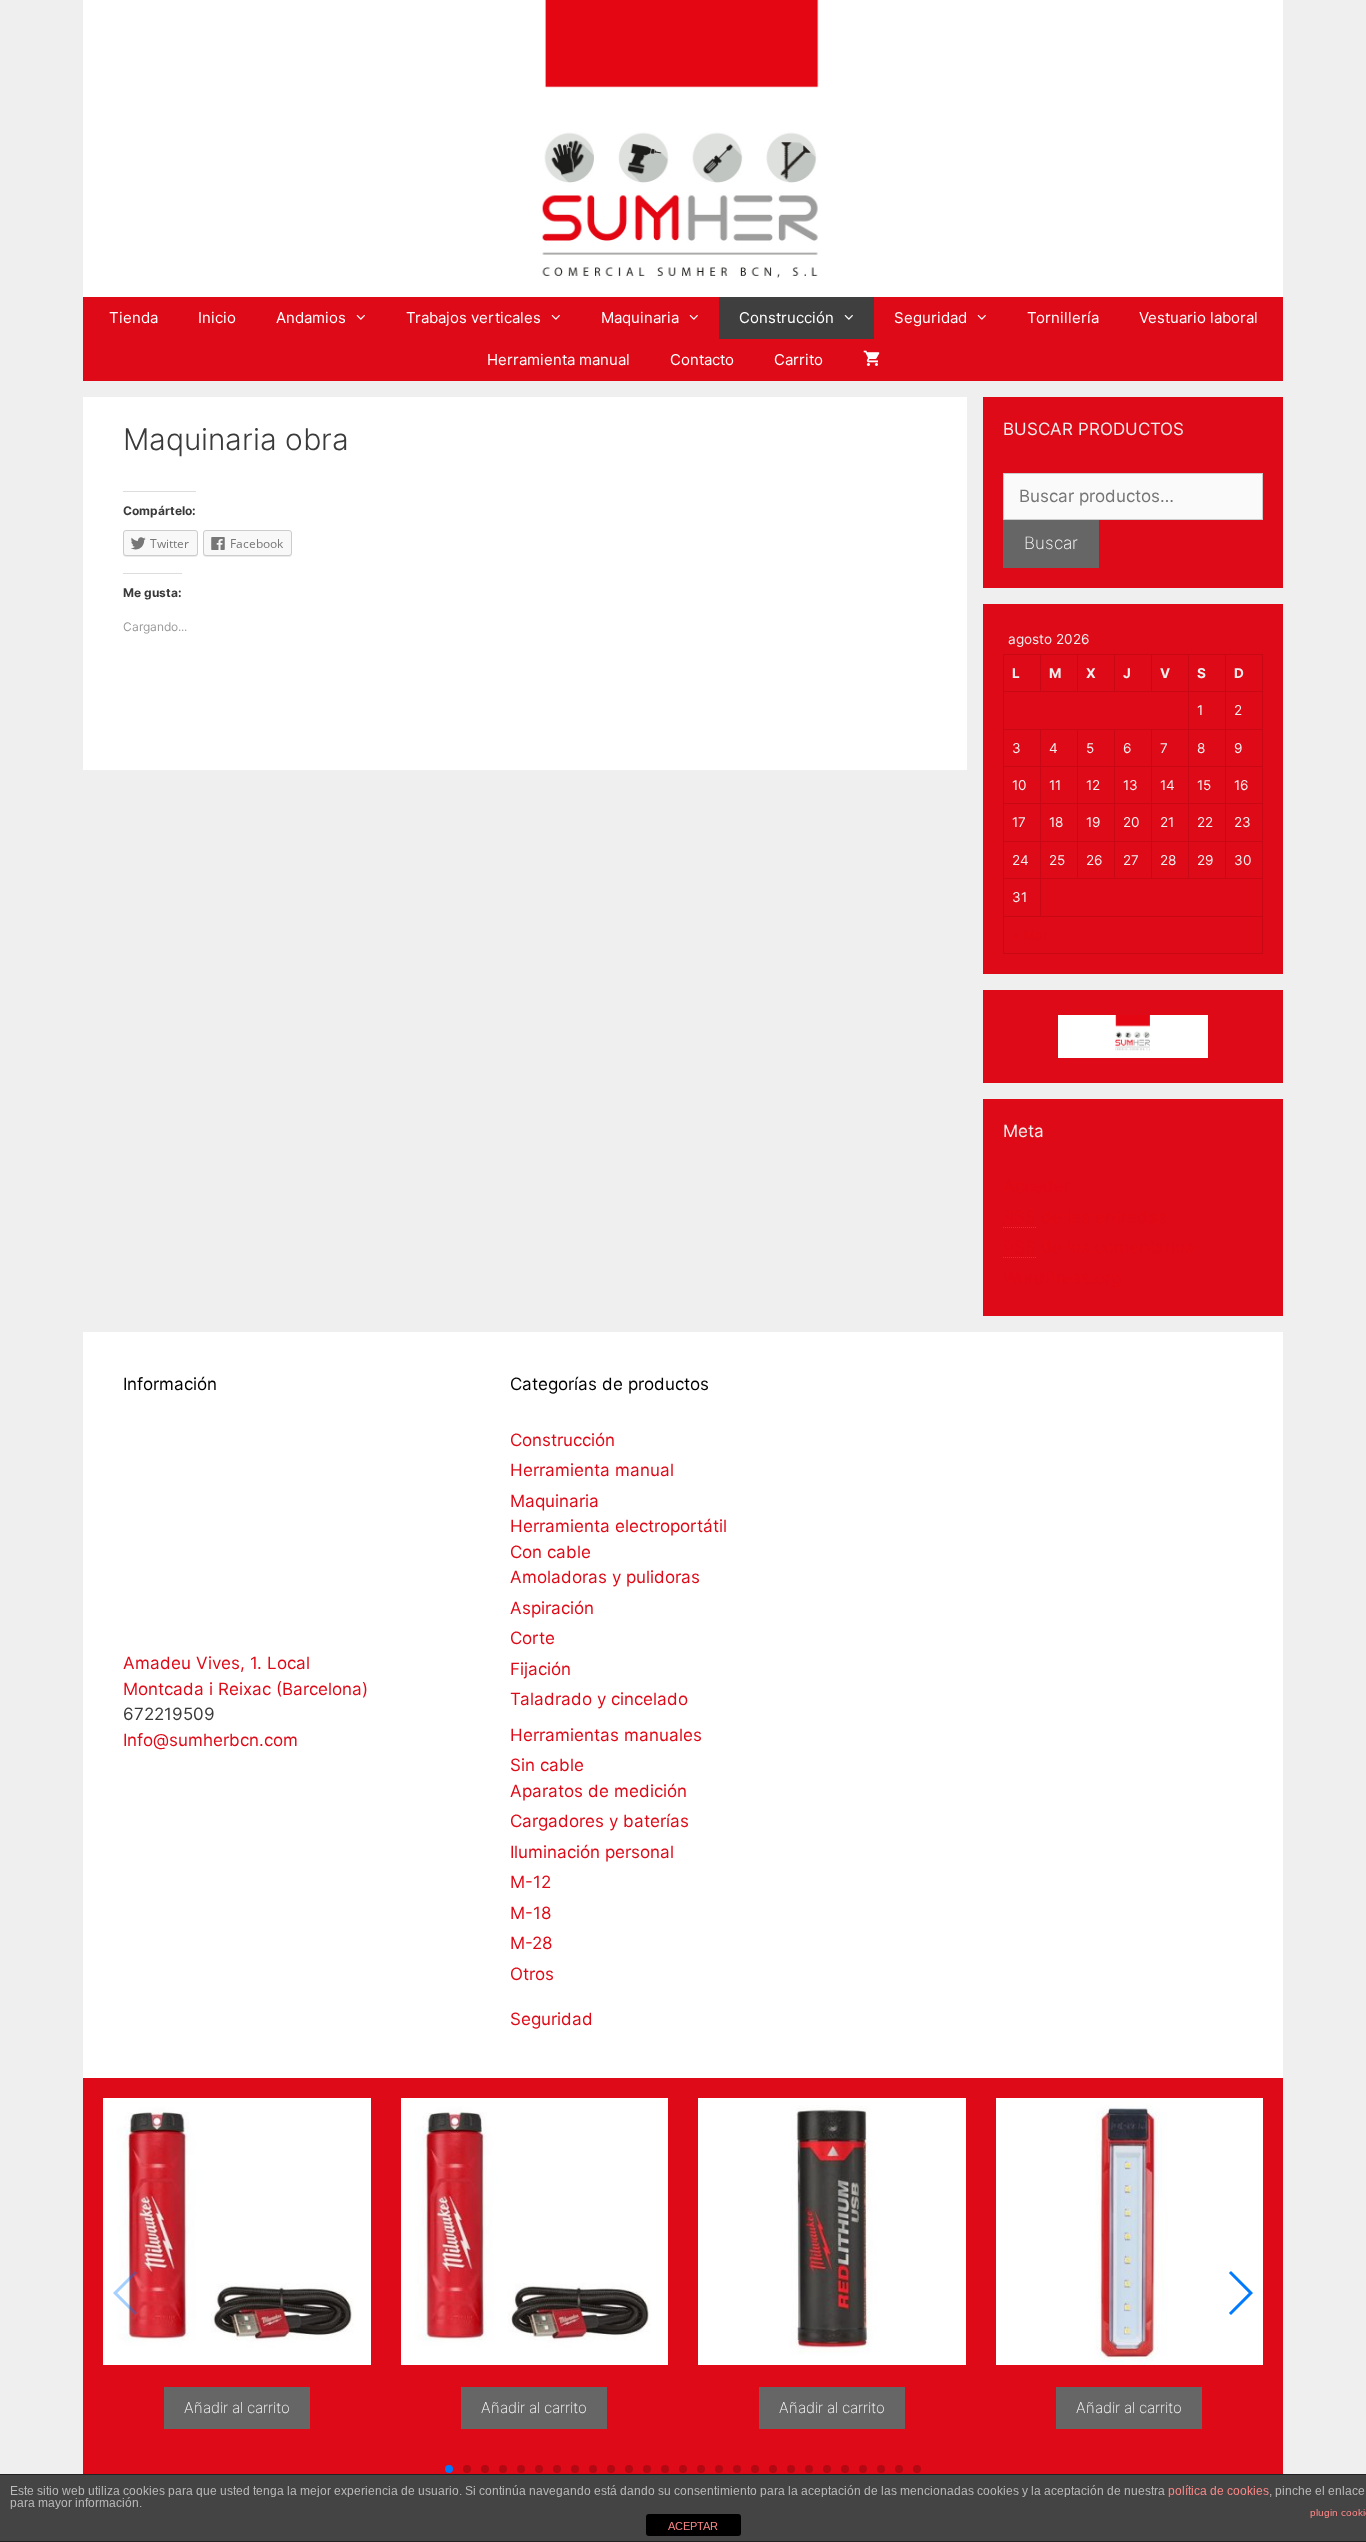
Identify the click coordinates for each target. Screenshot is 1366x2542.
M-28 (531, 1943)
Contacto (702, 359)
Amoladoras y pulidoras (605, 1577)
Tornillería (1063, 317)
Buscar (1051, 543)
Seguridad (930, 317)
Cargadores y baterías (599, 1821)
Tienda (133, 317)
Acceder (1036, 1186)
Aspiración (552, 1608)
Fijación (540, 1669)
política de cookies (1218, 2491)
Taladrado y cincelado (599, 1699)
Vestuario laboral (1198, 317)
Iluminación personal (592, 1852)
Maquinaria (640, 317)
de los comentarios (1098, 1247)
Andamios (311, 317)
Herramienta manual (558, 359)
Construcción (786, 317)
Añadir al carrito (237, 2407)
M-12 (530, 1882)
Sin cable (547, 1765)
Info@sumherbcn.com (210, 1740)
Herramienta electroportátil (618, 1526)
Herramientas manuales (606, 1735)
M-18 (530, 1913)
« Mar (1030, 935)
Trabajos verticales (473, 317)
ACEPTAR (693, 2526)
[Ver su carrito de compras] (871, 360)
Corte (532, 1638)
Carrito (798, 359)
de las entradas (1085, 1217)
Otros (532, 1974)
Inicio (217, 317)
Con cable (550, 1552)
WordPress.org (1062, 1278)
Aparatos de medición (598, 1791)
